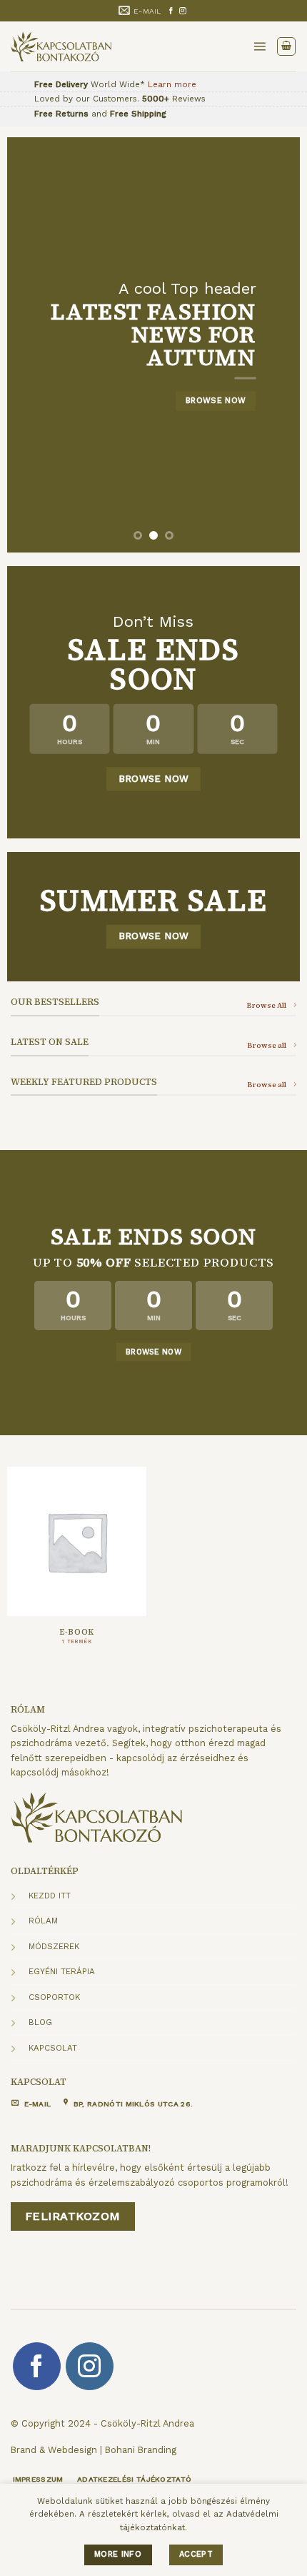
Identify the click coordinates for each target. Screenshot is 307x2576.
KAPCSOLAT (53, 2048)
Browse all (267, 1045)
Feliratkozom (73, 2216)
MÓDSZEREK (54, 1946)
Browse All (266, 1005)
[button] (260, 46)
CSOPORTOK (54, 1997)
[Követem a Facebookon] (171, 11)
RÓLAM (43, 1921)
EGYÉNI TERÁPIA (62, 1971)
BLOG (40, 2022)
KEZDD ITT (50, 1896)
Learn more (172, 84)
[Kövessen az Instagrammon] (183, 11)
